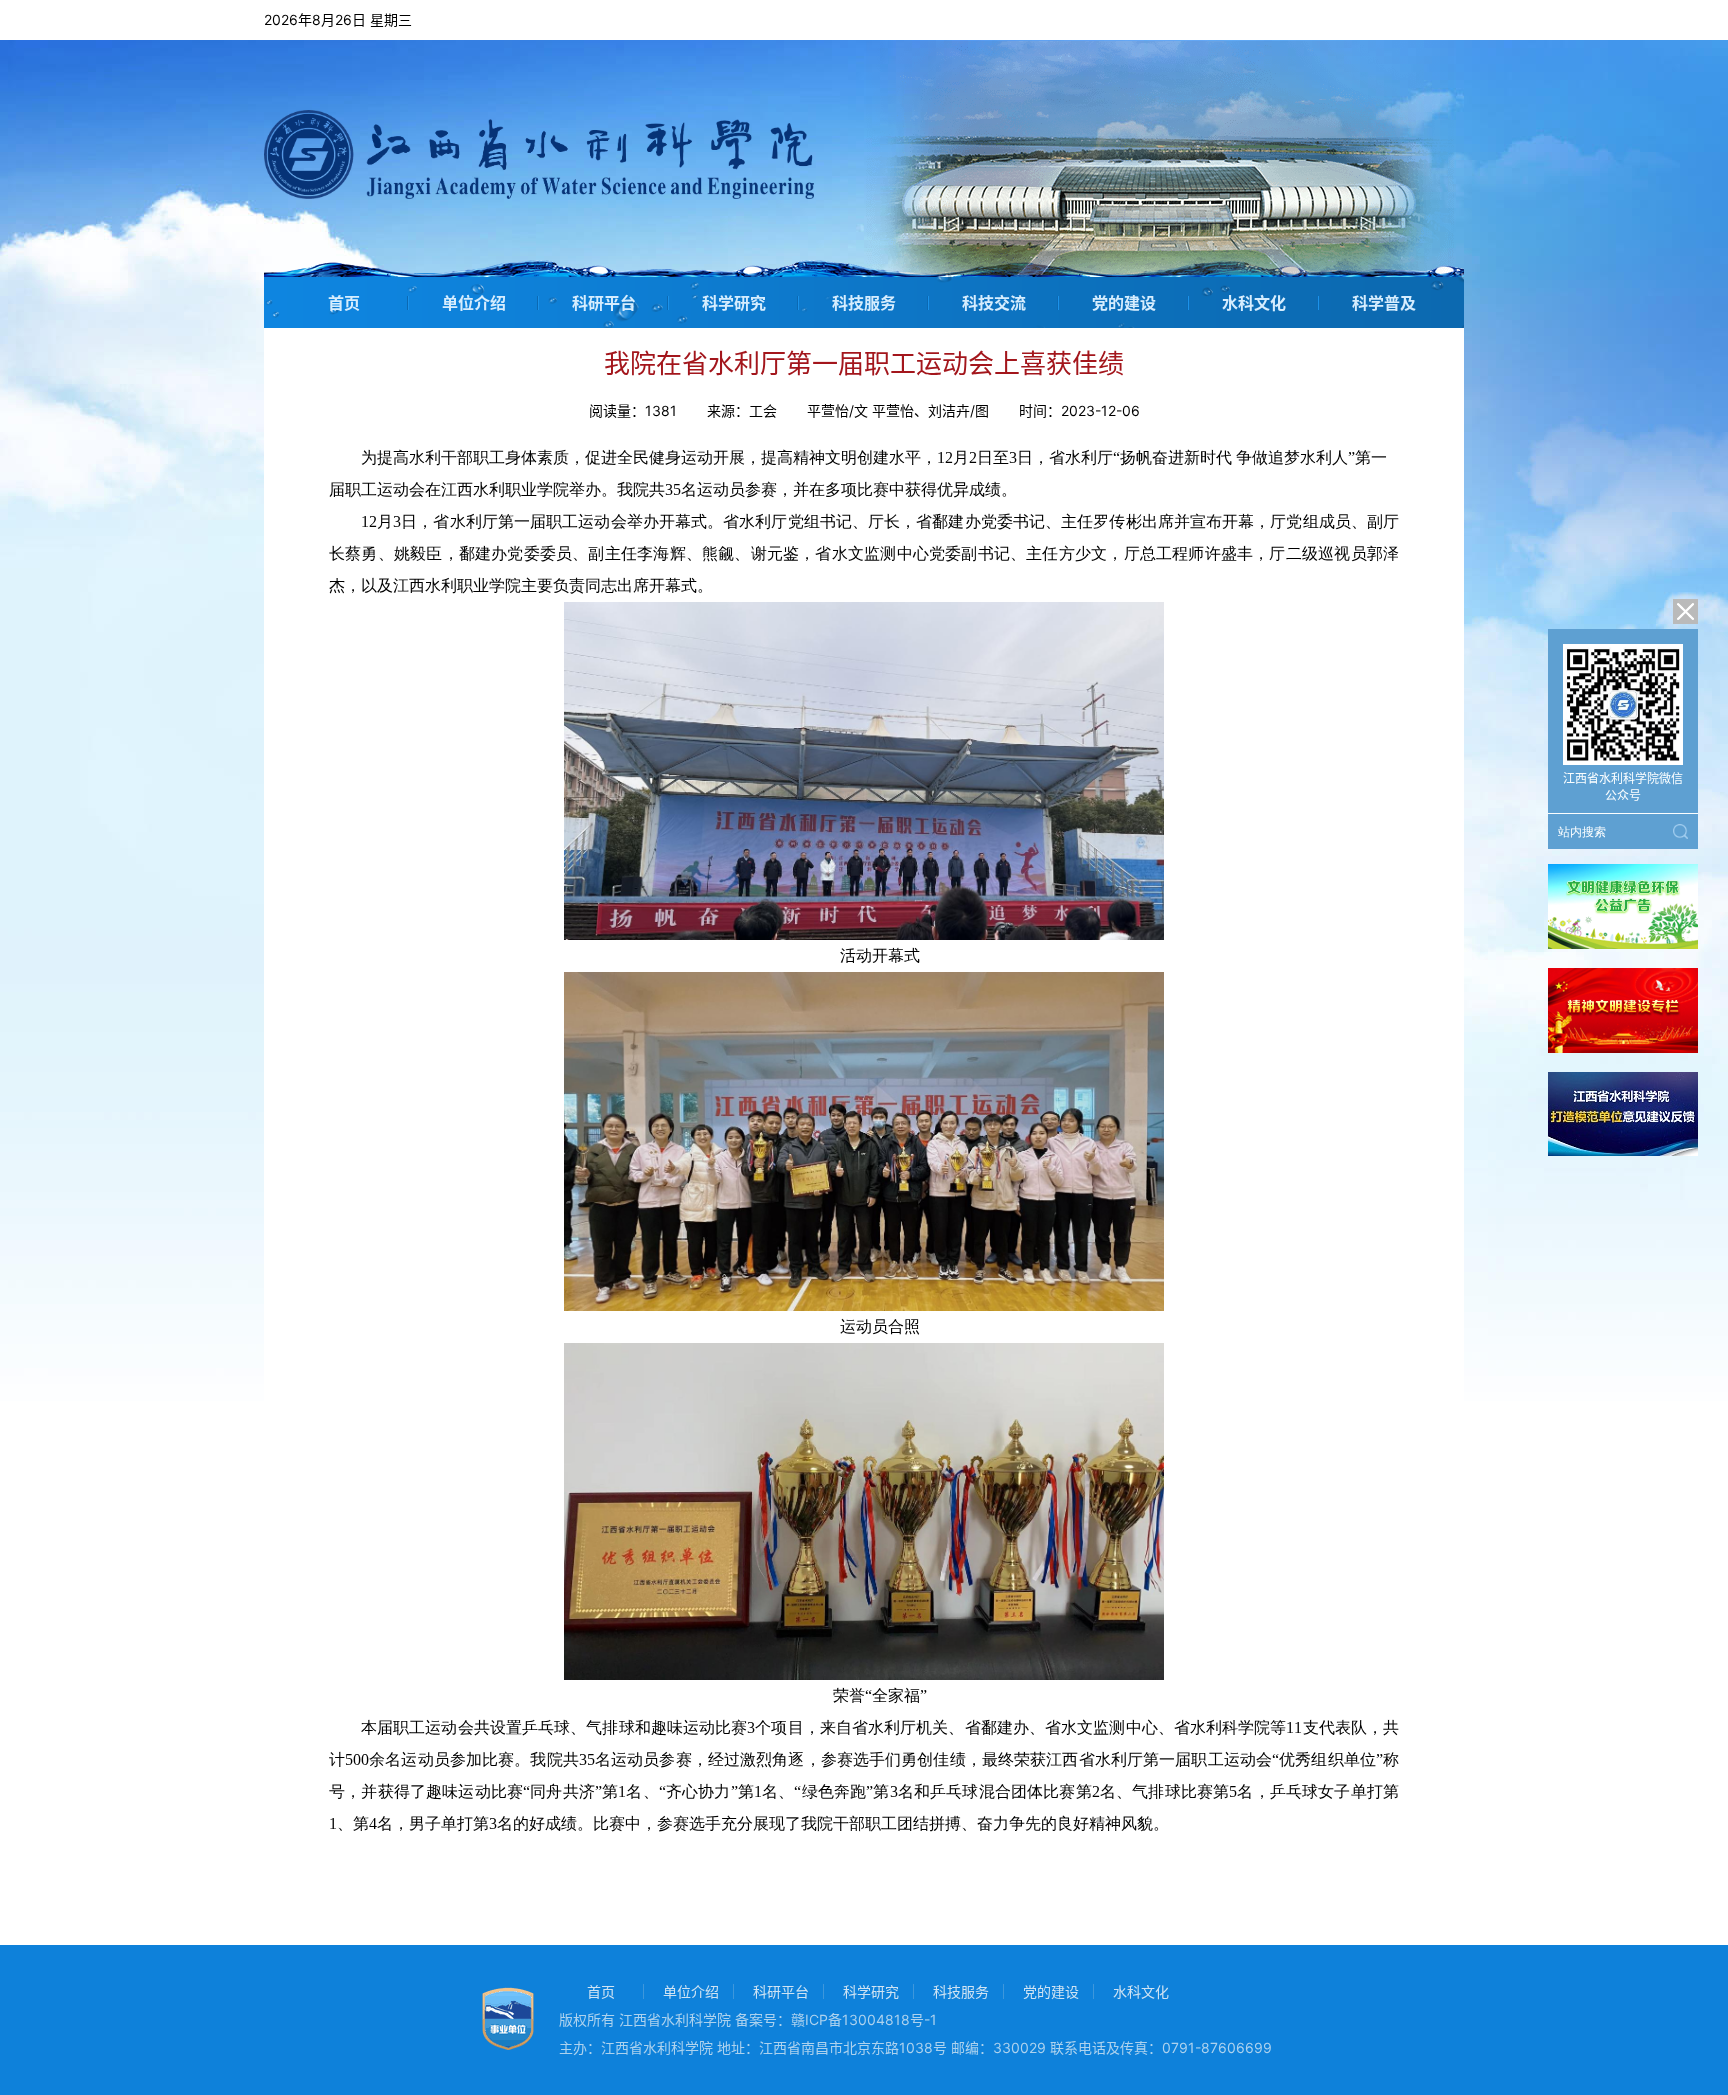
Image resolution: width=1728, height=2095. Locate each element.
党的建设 (1124, 303)
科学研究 (734, 303)
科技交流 (994, 303)
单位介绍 (474, 303)
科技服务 (864, 303)
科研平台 (604, 303)
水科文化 (1254, 303)
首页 (344, 303)
